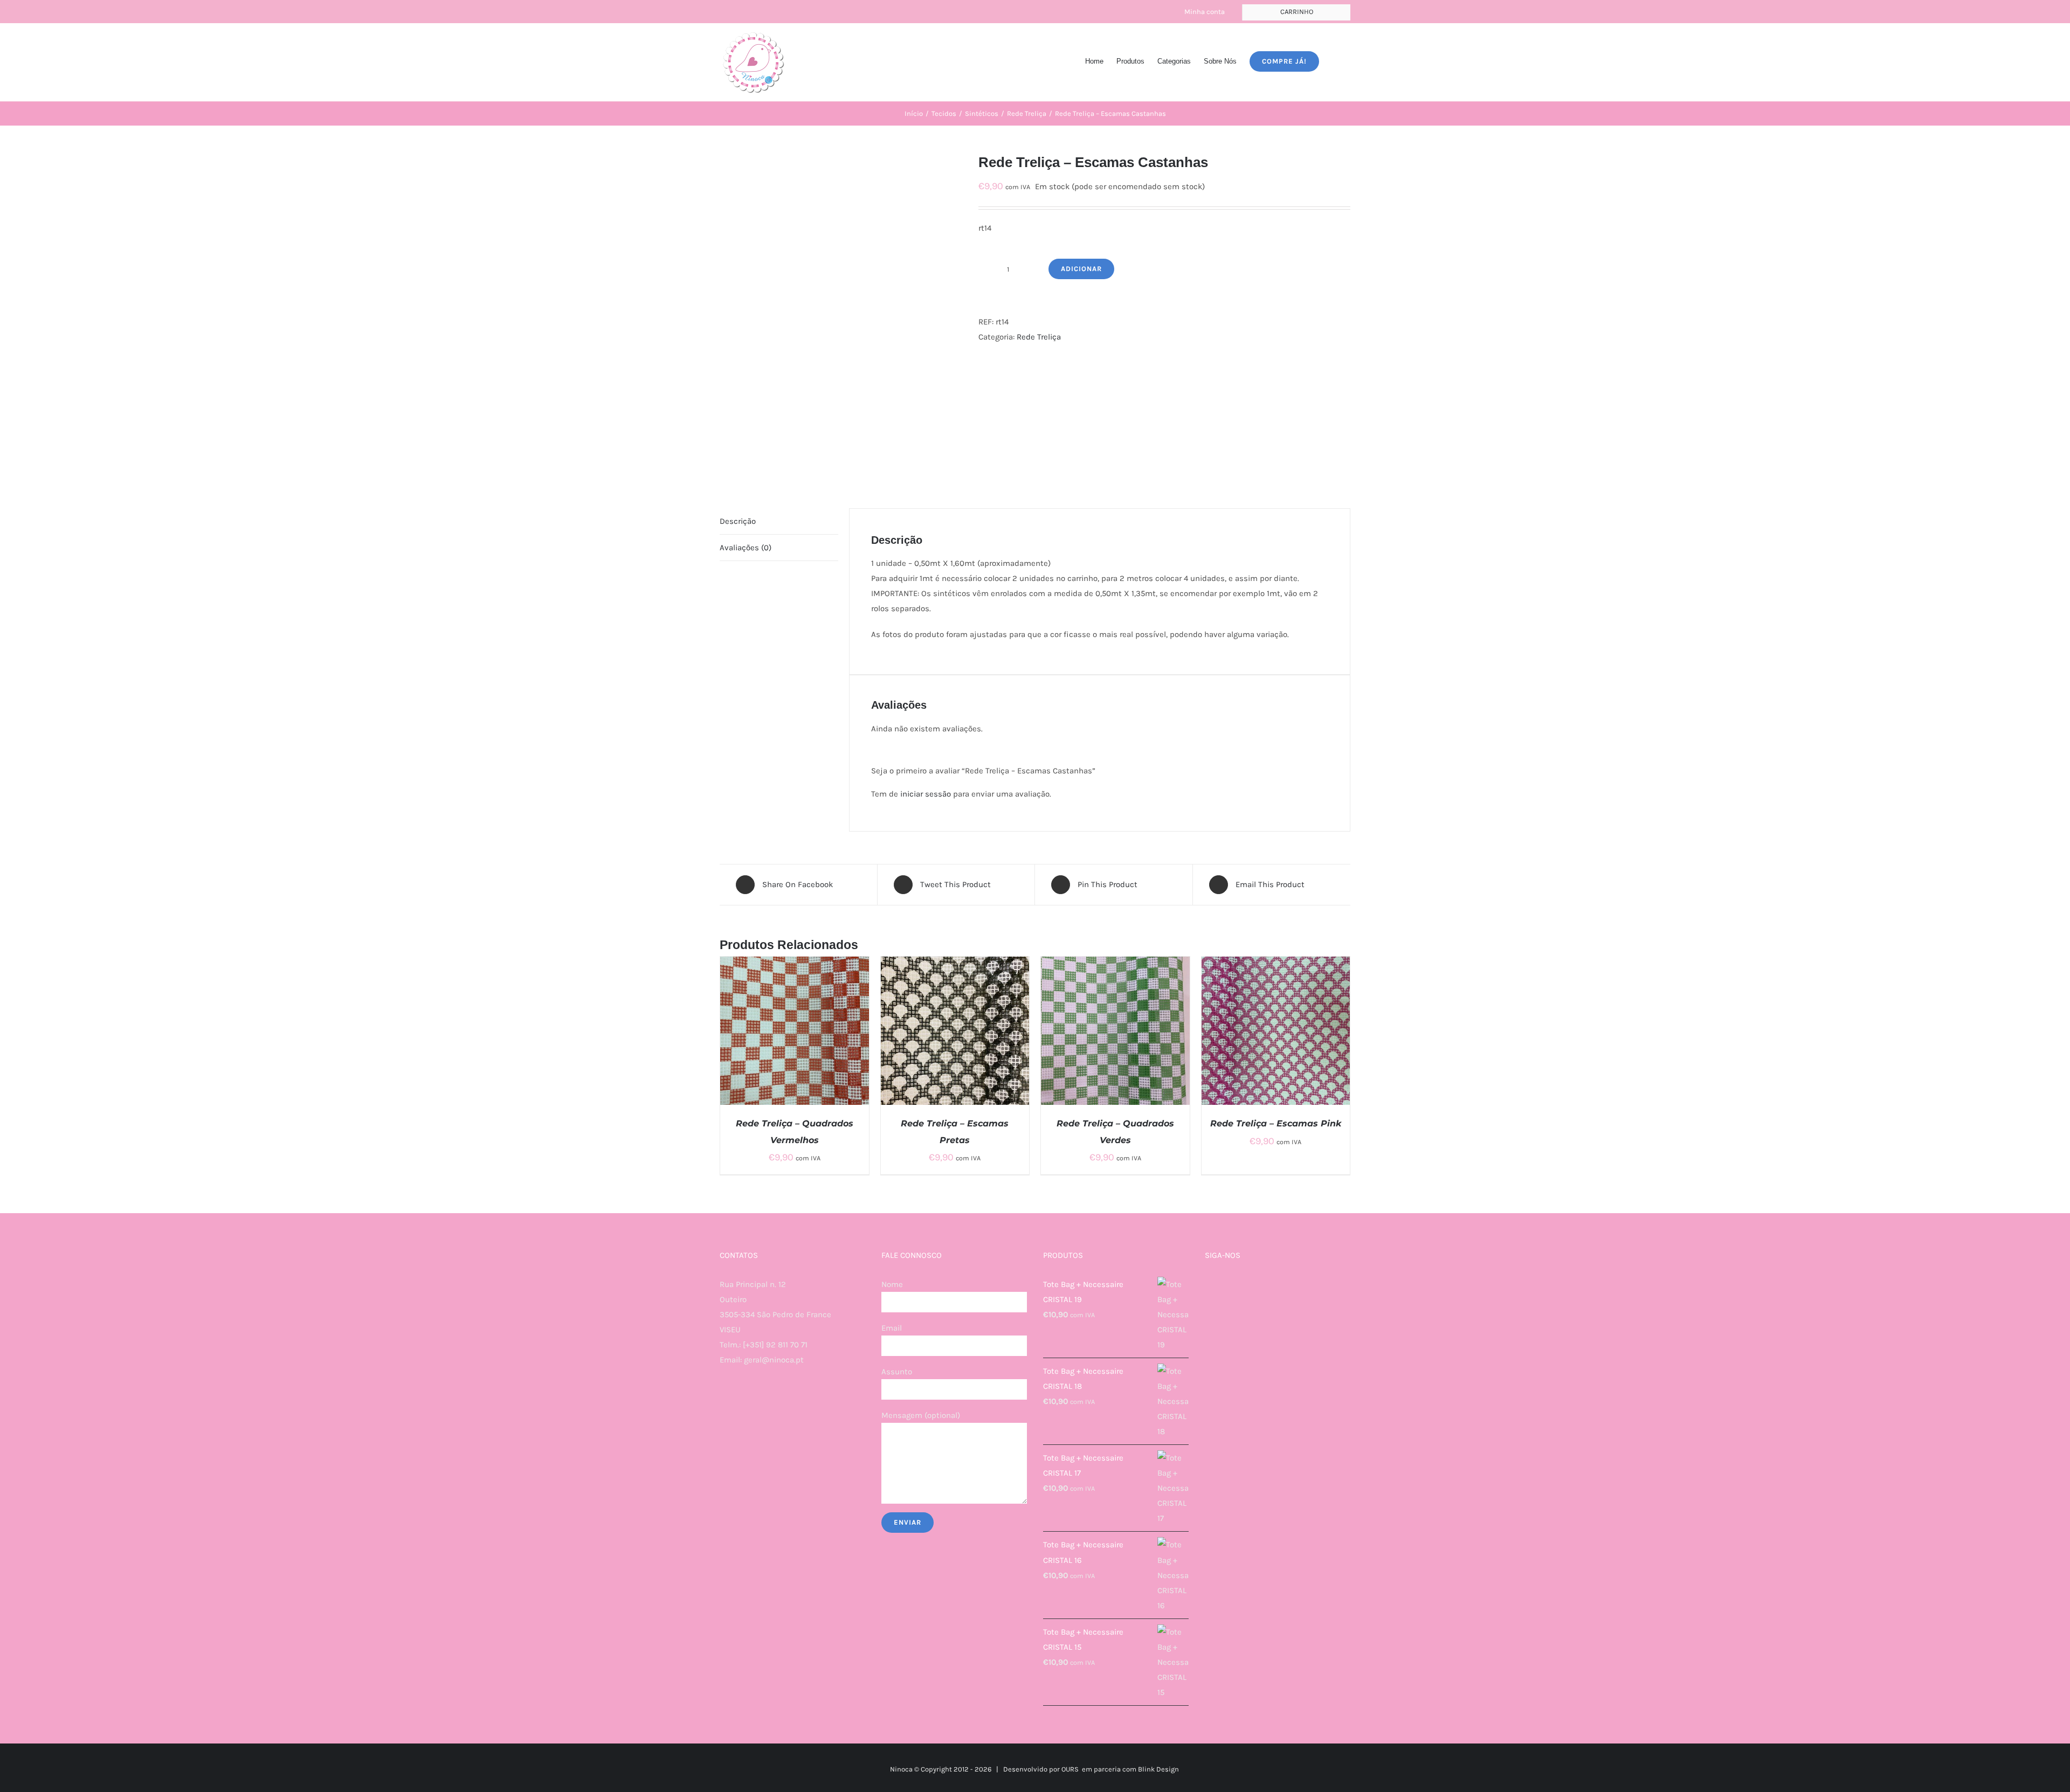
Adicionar (1081, 269)
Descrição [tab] (738, 521)
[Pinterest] (767, 1402)
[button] (1335, 60)
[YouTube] (752, 1402)
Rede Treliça (1039, 337)
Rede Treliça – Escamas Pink (1276, 1123)
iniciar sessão (926, 794)
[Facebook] (723, 1402)
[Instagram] (737, 1402)
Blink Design (1158, 1769)
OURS (1070, 1769)
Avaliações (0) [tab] (746, 548)
